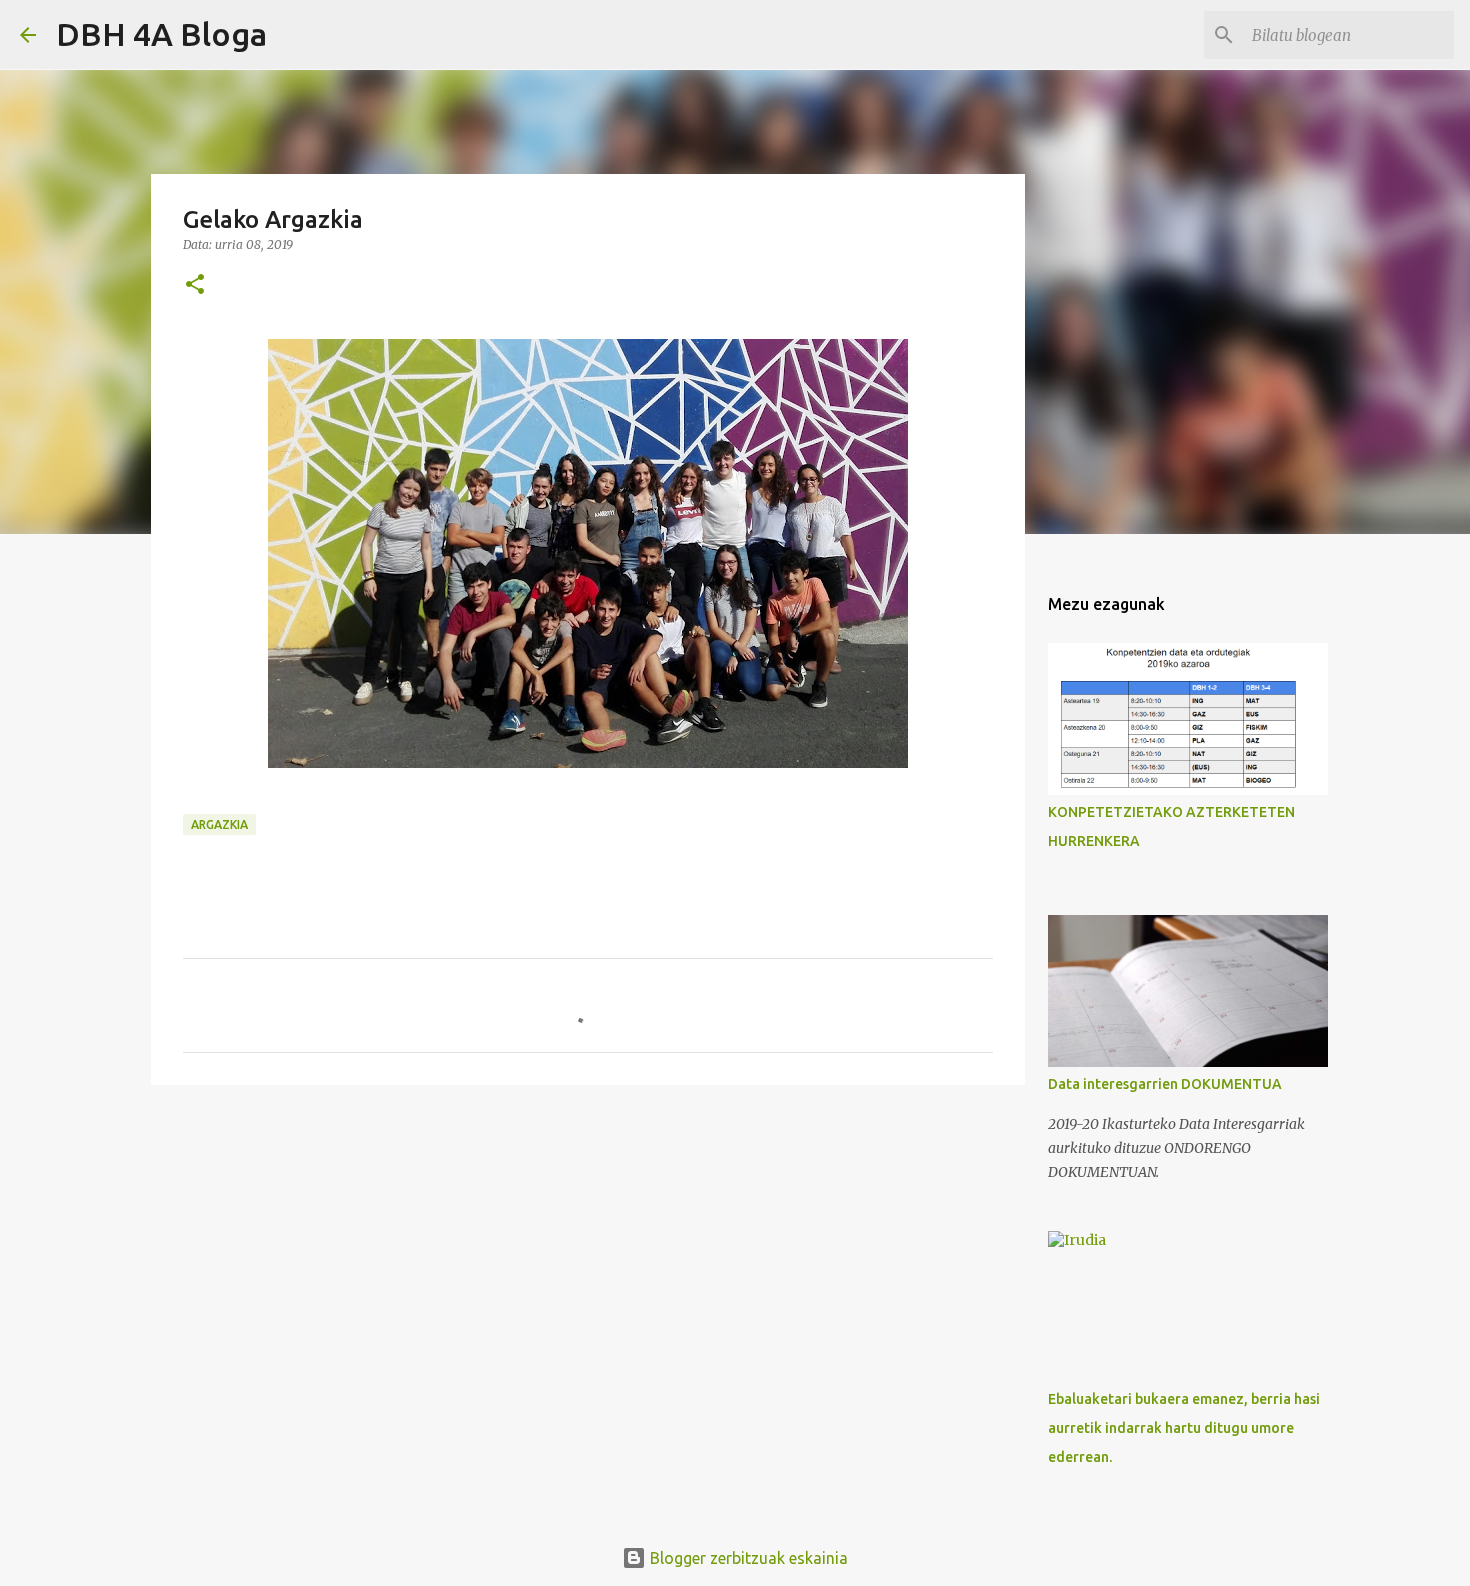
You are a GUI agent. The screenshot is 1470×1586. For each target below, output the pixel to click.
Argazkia (219, 824)
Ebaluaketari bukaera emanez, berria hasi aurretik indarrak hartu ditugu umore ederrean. (1184, 1428)
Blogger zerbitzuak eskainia (747, 1558)
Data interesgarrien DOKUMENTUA (1165, 1084)
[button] (195, 285)
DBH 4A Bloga (161, 34)
